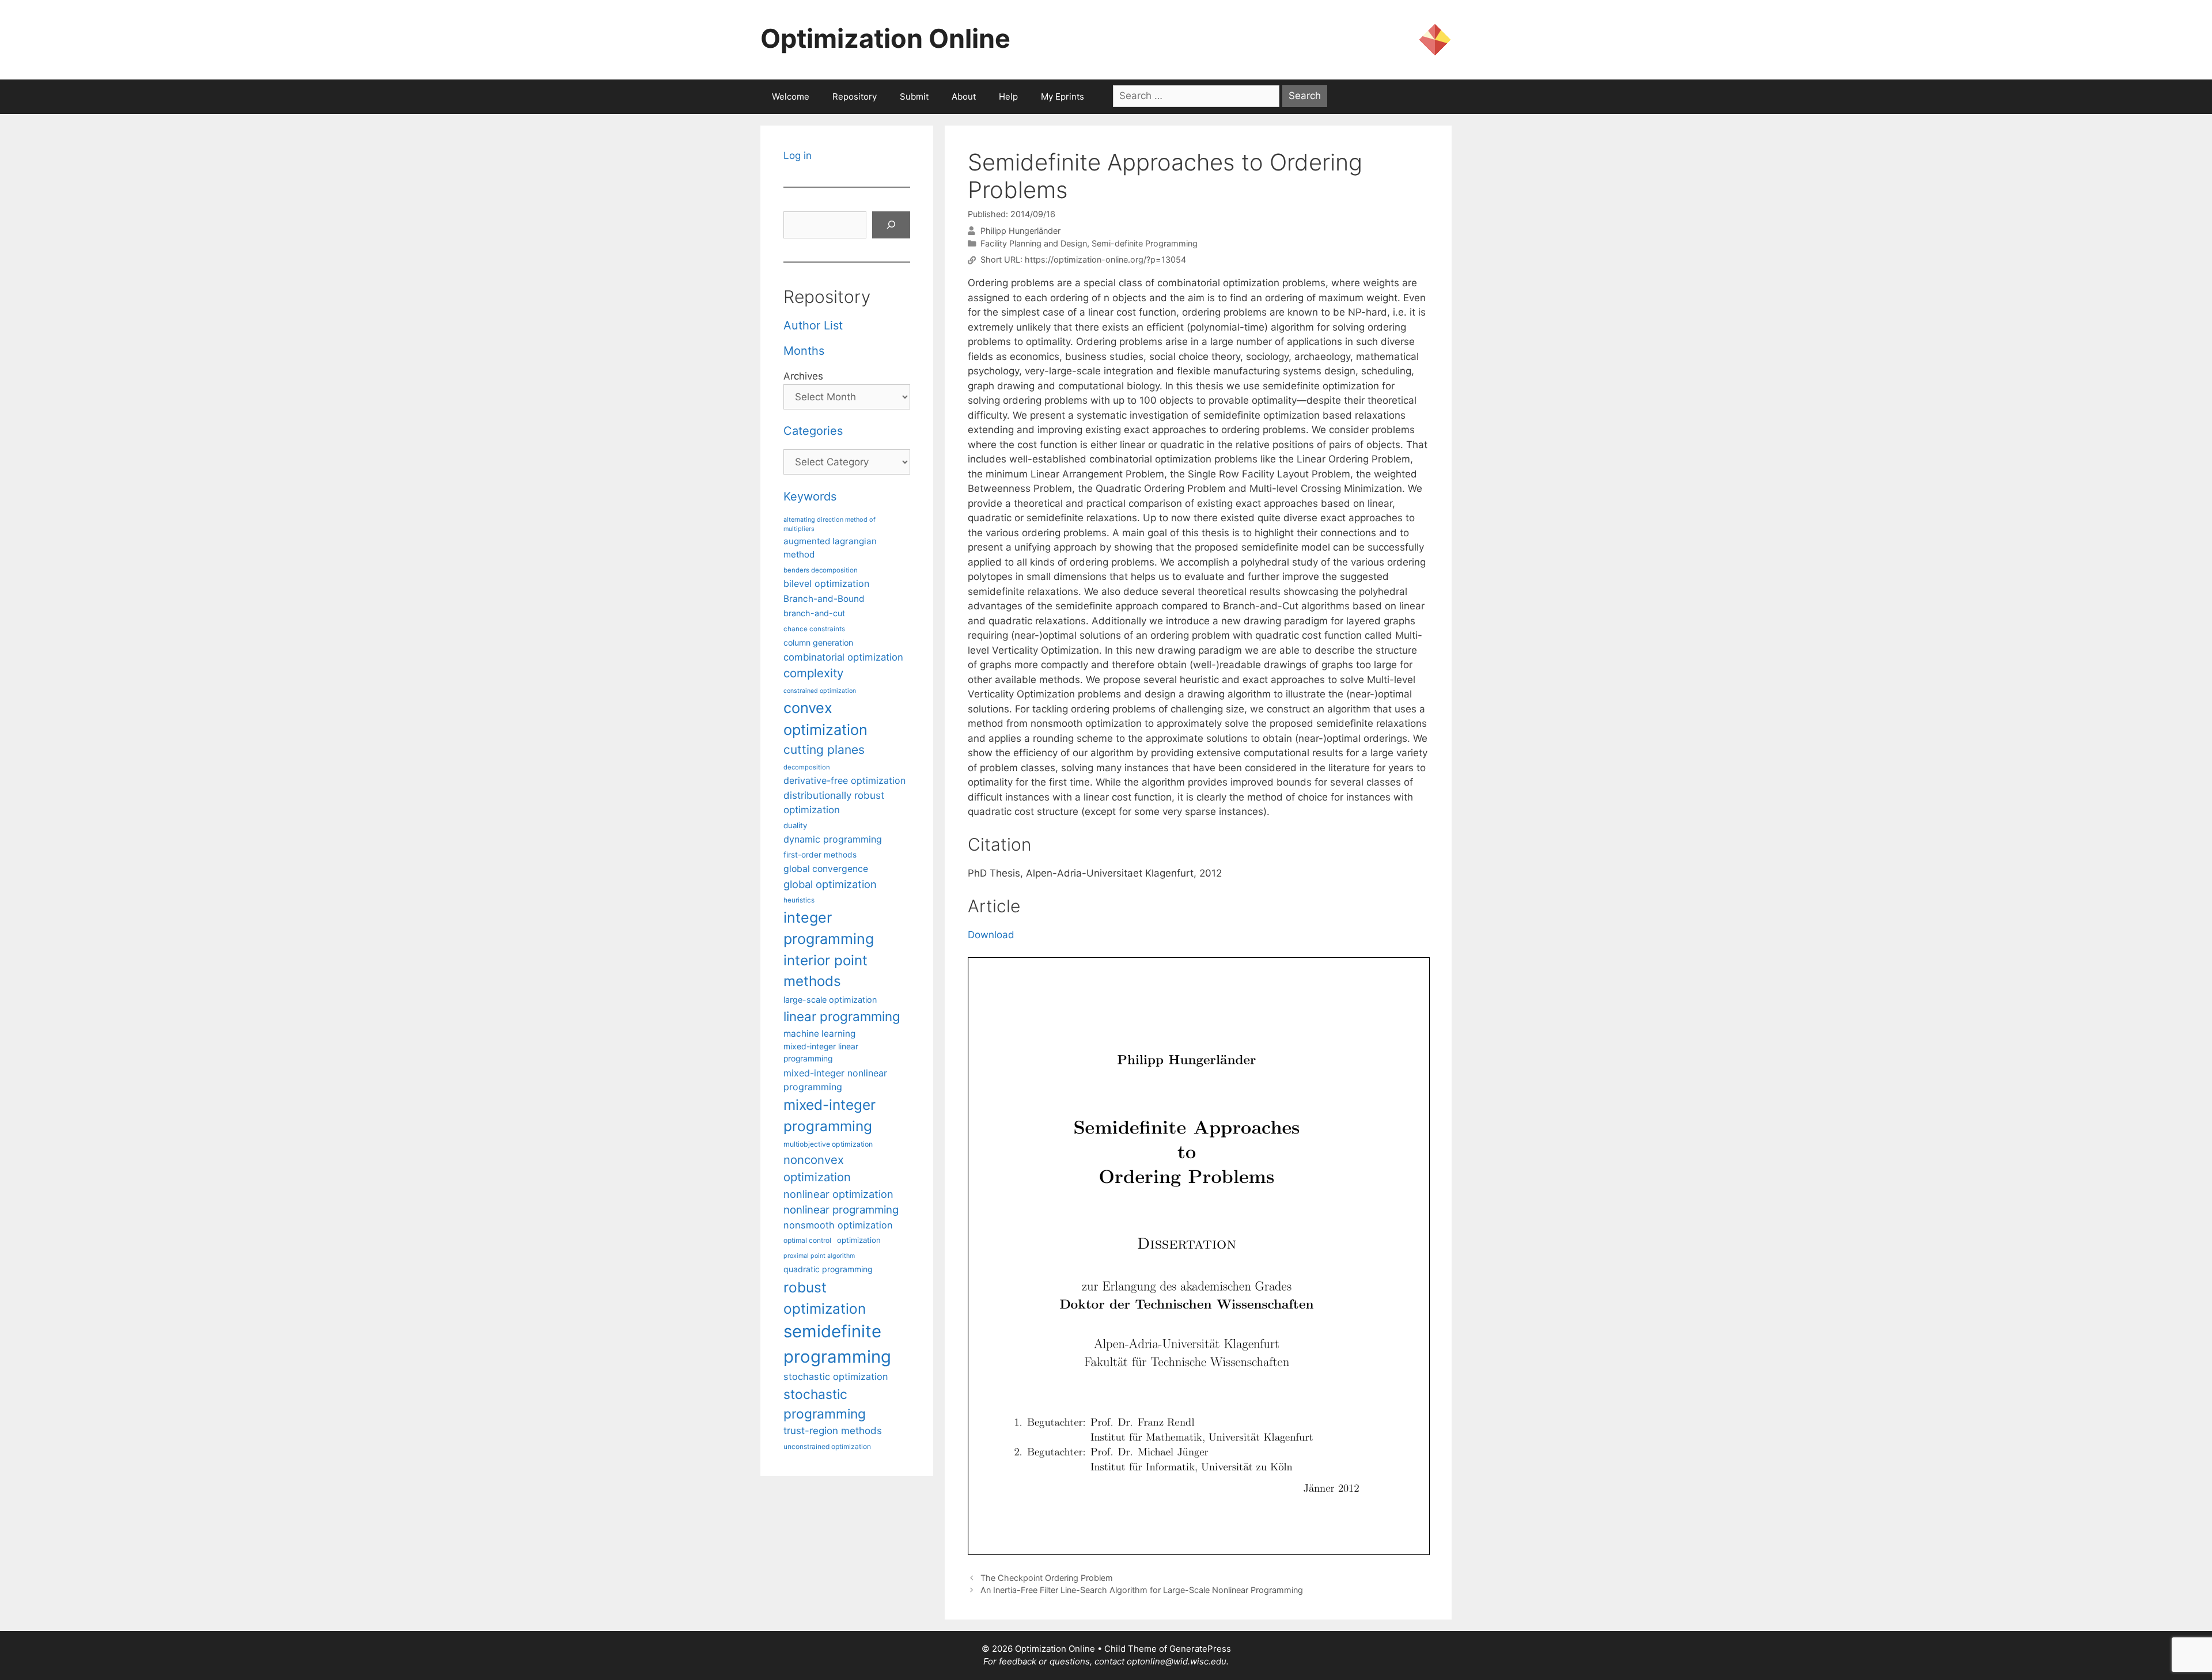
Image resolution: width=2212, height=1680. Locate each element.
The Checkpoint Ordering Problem (1047, 1578)
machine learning (819, 1034)
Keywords (810, 496)
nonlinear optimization (838, 1194)
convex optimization (825, 718)
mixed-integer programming (829, 1115)
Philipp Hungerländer (1020, 231)
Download (991, 935)
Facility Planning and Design (1034, 243)
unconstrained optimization (827, 1446)
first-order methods (820, 855)
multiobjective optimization (828, 1144)
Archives (803, 376)
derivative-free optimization (844, 780)
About (964, 96)
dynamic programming (833, 839)
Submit (914, 96)
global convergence (826, 869)
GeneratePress (1200, 1649)
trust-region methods (833, 1431)
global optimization (830, 884)
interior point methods (825, 971)
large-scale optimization (830, 1000)
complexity (813, 673)
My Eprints (1063, 96)
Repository (855, 96)
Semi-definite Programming (1145, 243)
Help (1008, 96)
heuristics (799, 900)
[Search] (891, 225)
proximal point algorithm (819, 1256)
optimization (859, 1240)
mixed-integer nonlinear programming (835, 1080)
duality (795, 825)
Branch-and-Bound (824, 599)
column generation (818, 642)
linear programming (842, 1016)
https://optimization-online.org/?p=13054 (1105, 260)
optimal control (807, 1240)
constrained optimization (820, 691)
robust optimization (825, 1298)
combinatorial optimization (843, 657)
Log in (798, 156)
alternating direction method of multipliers (829, 524)
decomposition (807, 767)
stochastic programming (825, 1404)
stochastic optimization (836, 1376)
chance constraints (814, 629)
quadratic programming (828, 1269)
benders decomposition (821, 570)
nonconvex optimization (817, 1168)
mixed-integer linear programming (821, 1053)
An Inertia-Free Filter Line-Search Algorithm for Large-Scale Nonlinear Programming (1142, 1590)
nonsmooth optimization (838, 1225)
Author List (813, 325)
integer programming (829, 928)
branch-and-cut (814, 613)
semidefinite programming (837, 1344)
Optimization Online (885, 38)
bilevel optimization (826, 583)
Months (804, 351)
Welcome (791, 96)
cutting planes (824, 750)
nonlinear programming (841, 1209)
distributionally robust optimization (834, 803)
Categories (813, 431)
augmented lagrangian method (830, 548)
